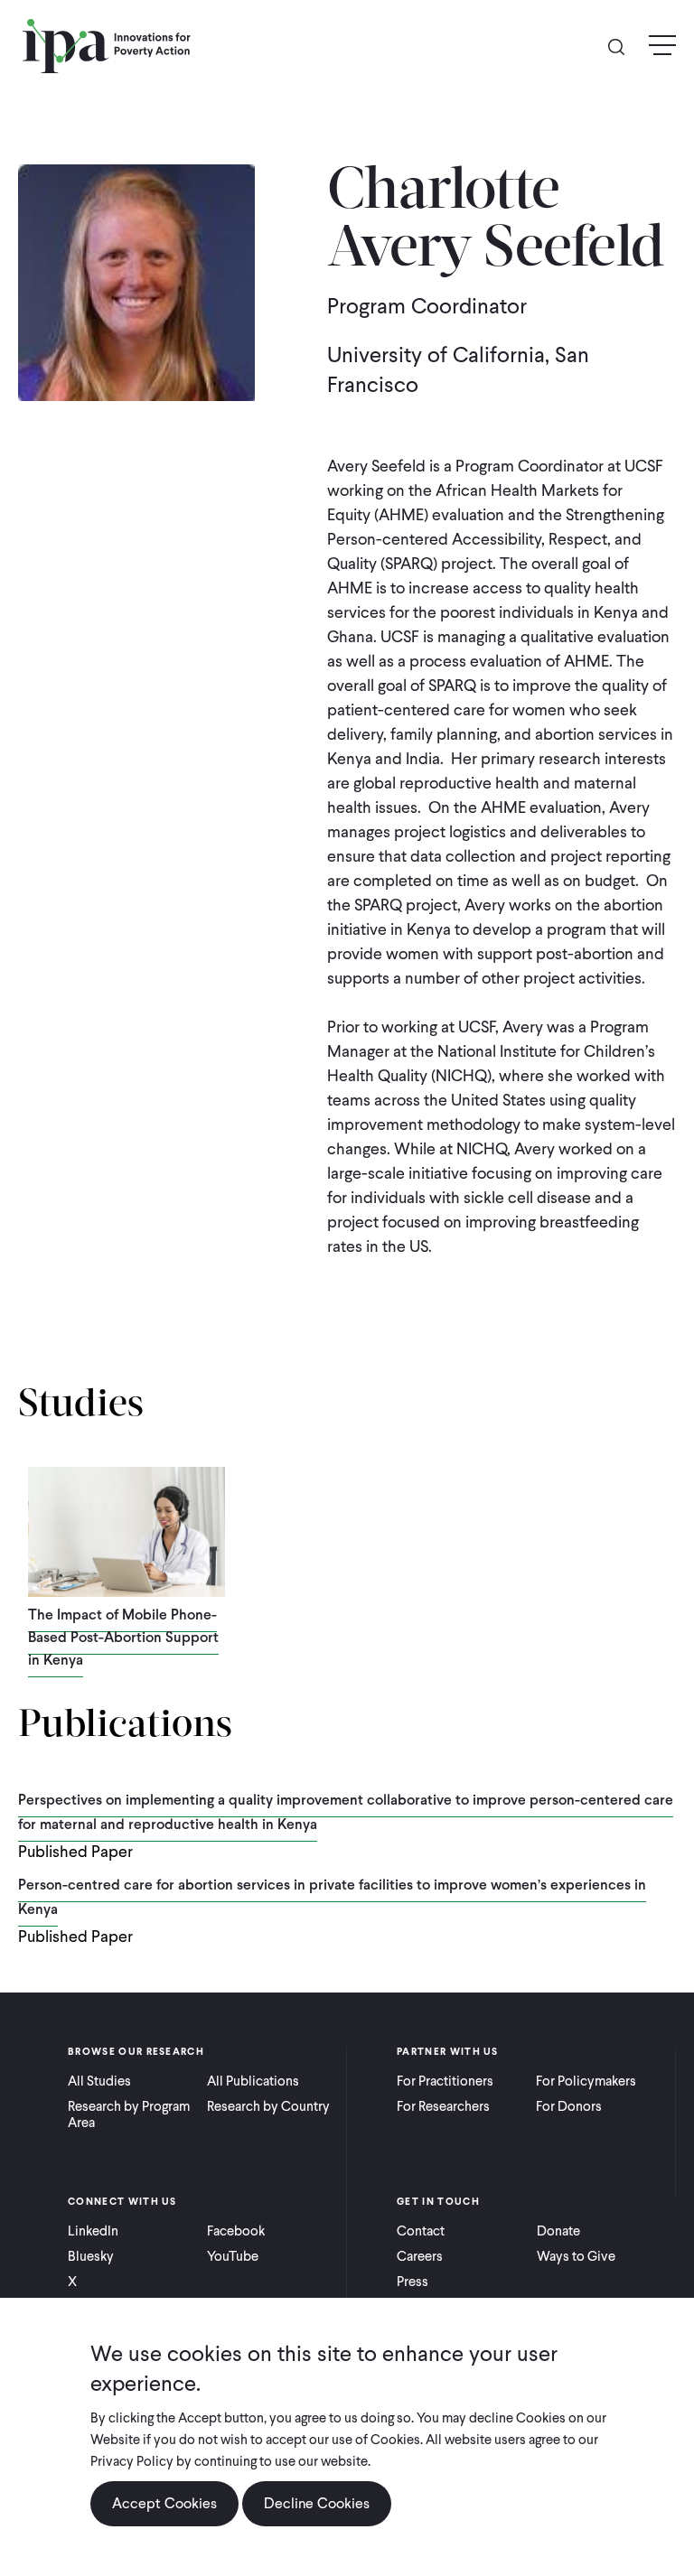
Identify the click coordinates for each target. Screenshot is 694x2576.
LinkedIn (93, 2231)
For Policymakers (586, 2081)
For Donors (569, 2106)
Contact (421, 2231)
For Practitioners (445, 2081)
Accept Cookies (164, 2503)
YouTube (233, 2256)
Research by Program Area (129, 2114)
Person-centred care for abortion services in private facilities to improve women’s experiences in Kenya (332, 1897)
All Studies (99, 2081)
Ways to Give (576, 2256)
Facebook (236, 2231)
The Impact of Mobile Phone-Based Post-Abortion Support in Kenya (123, 1637)
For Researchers (443, 2106)
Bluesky (91, 2256)
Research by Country (268, 2106)
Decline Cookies (317, 2503)
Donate (558, 2231)
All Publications (253, 2081)
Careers (420, 2256)
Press (413, 2282)
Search (624, 46)
